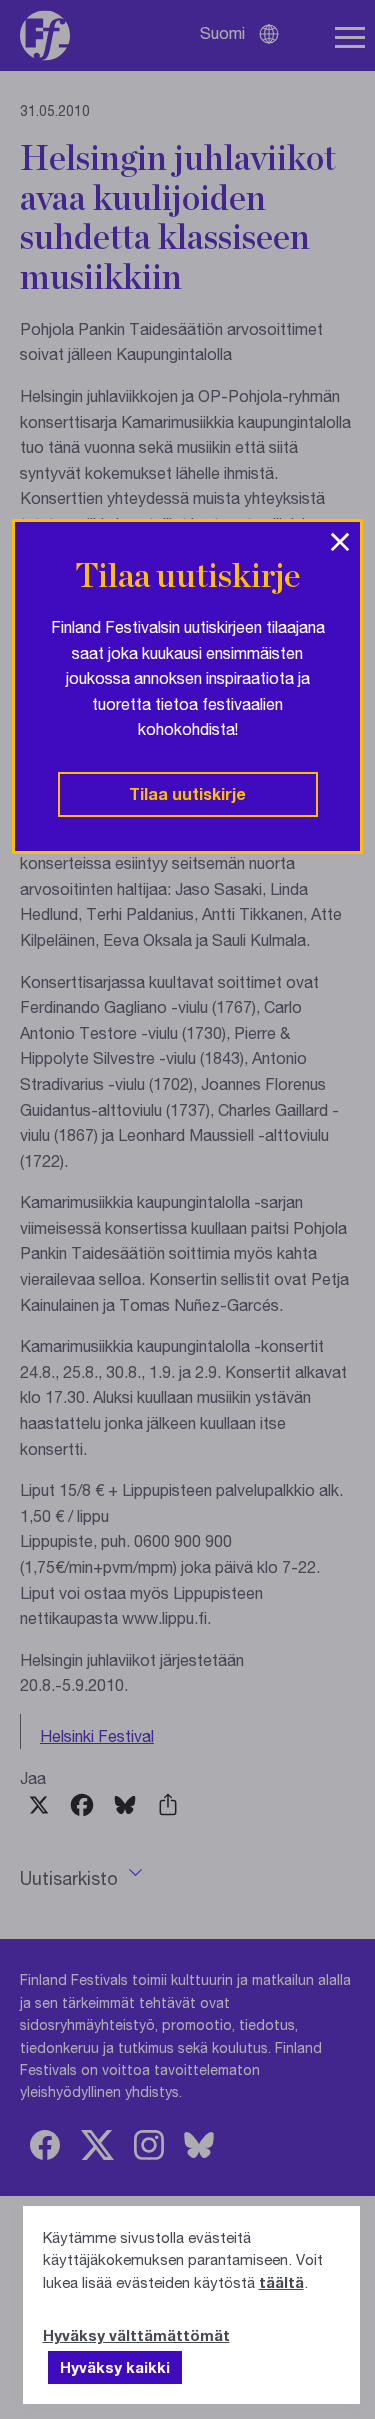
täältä (281, 2282)
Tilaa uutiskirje (187, 793)
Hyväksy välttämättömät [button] (136, 2335)
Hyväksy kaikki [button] (115, 2367)
